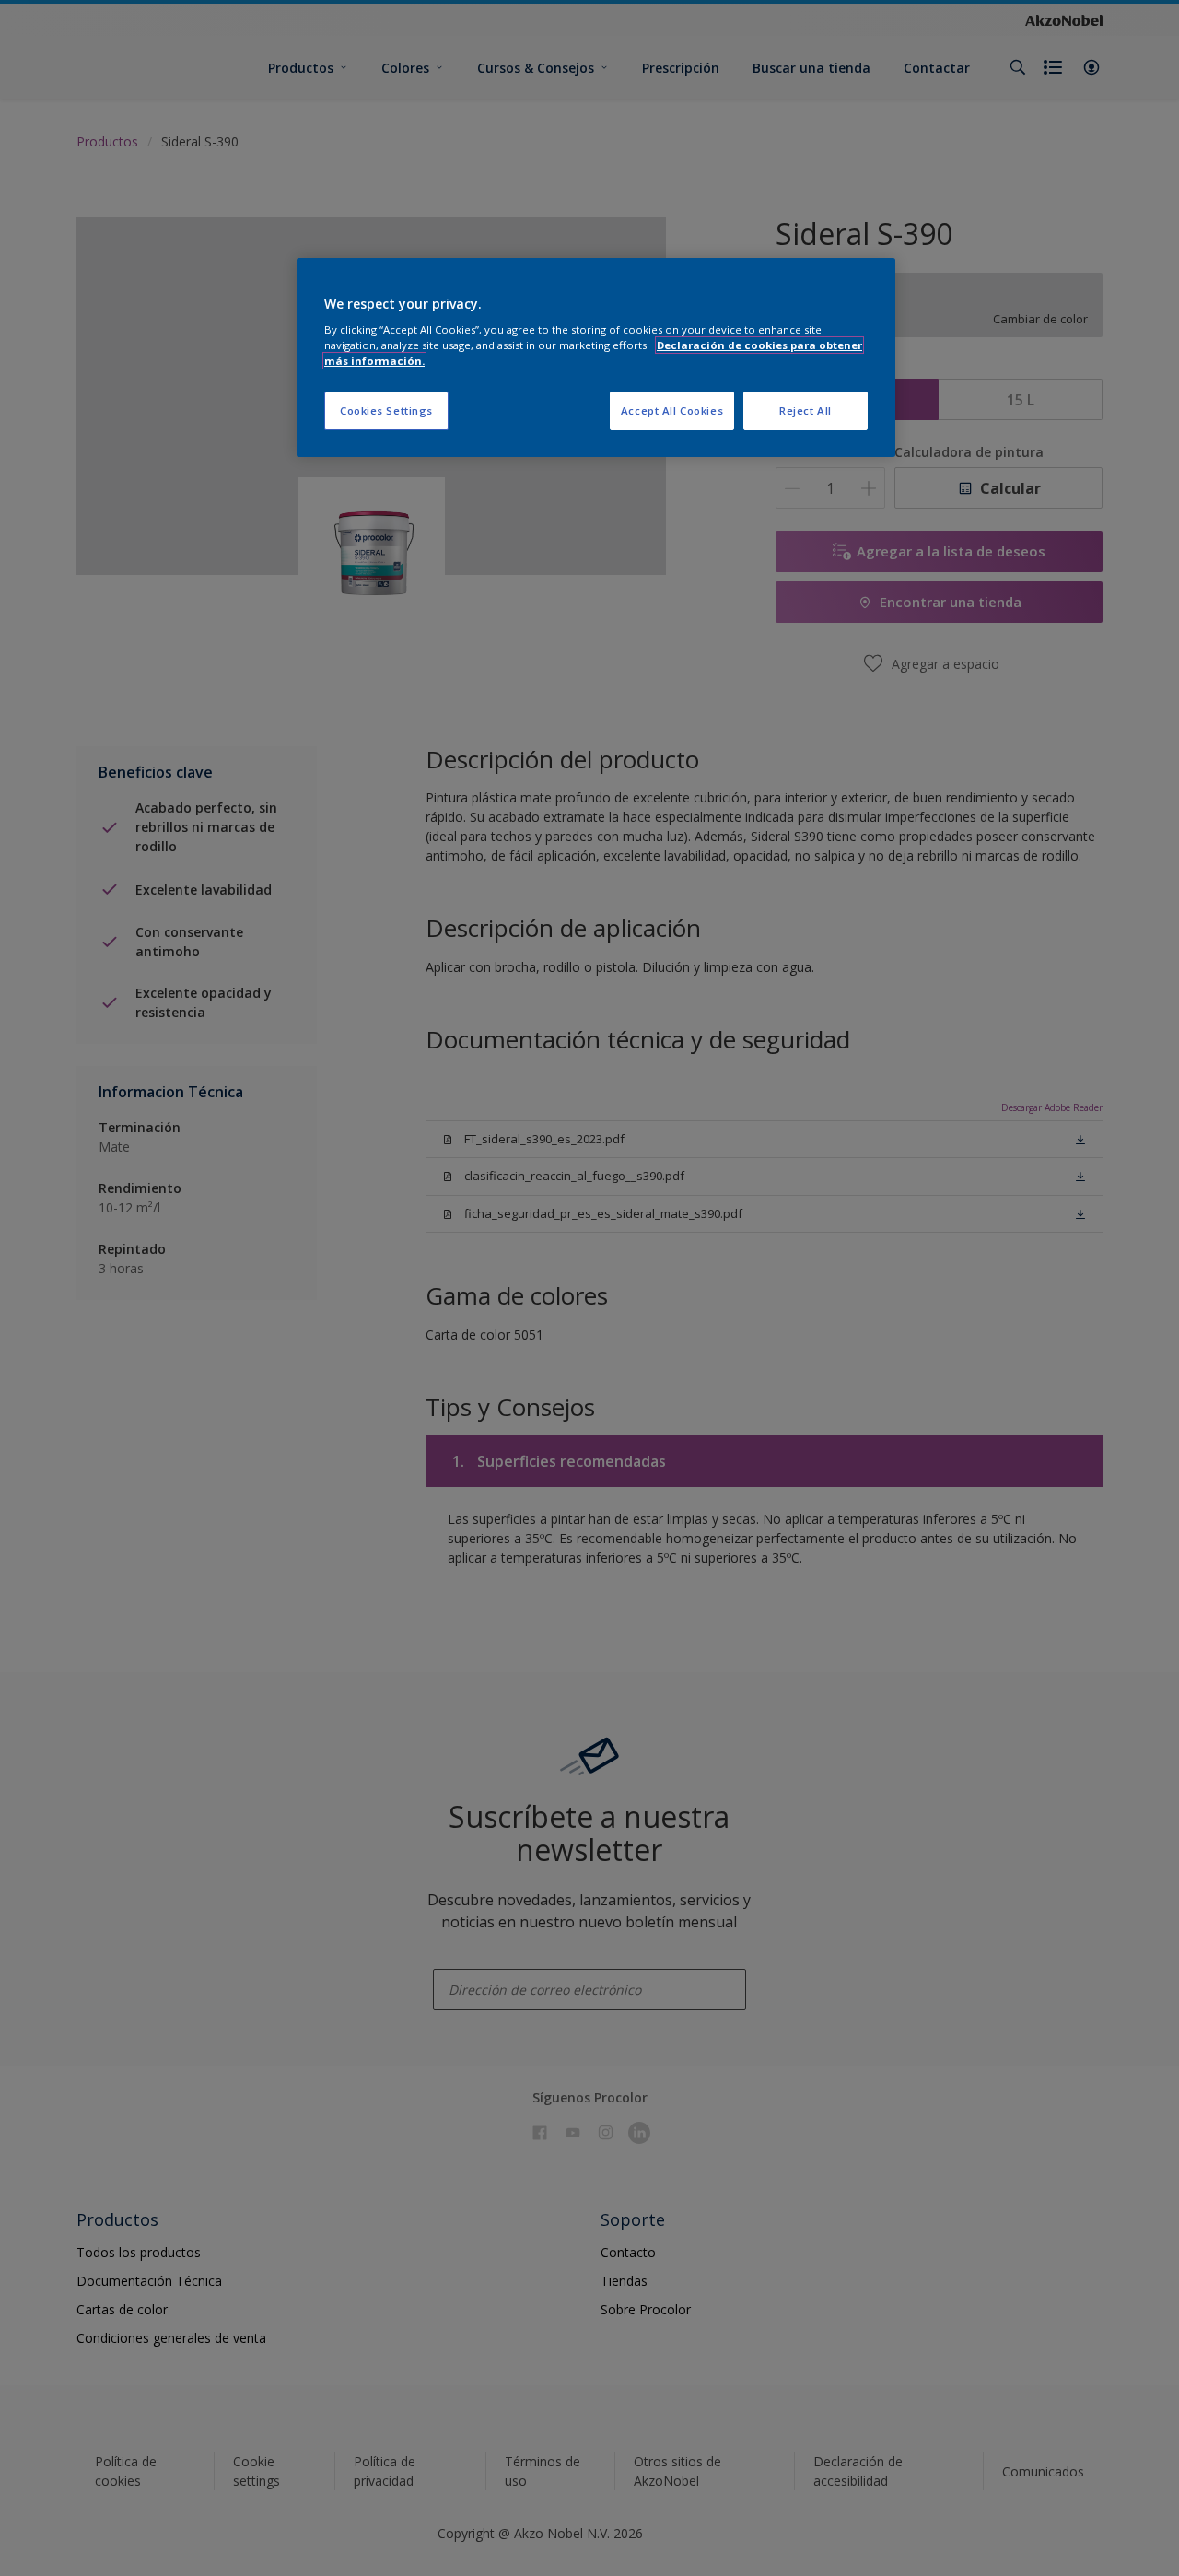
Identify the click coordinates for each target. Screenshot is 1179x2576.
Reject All (805, 410)
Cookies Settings (386, 410)
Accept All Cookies (672, 410)
